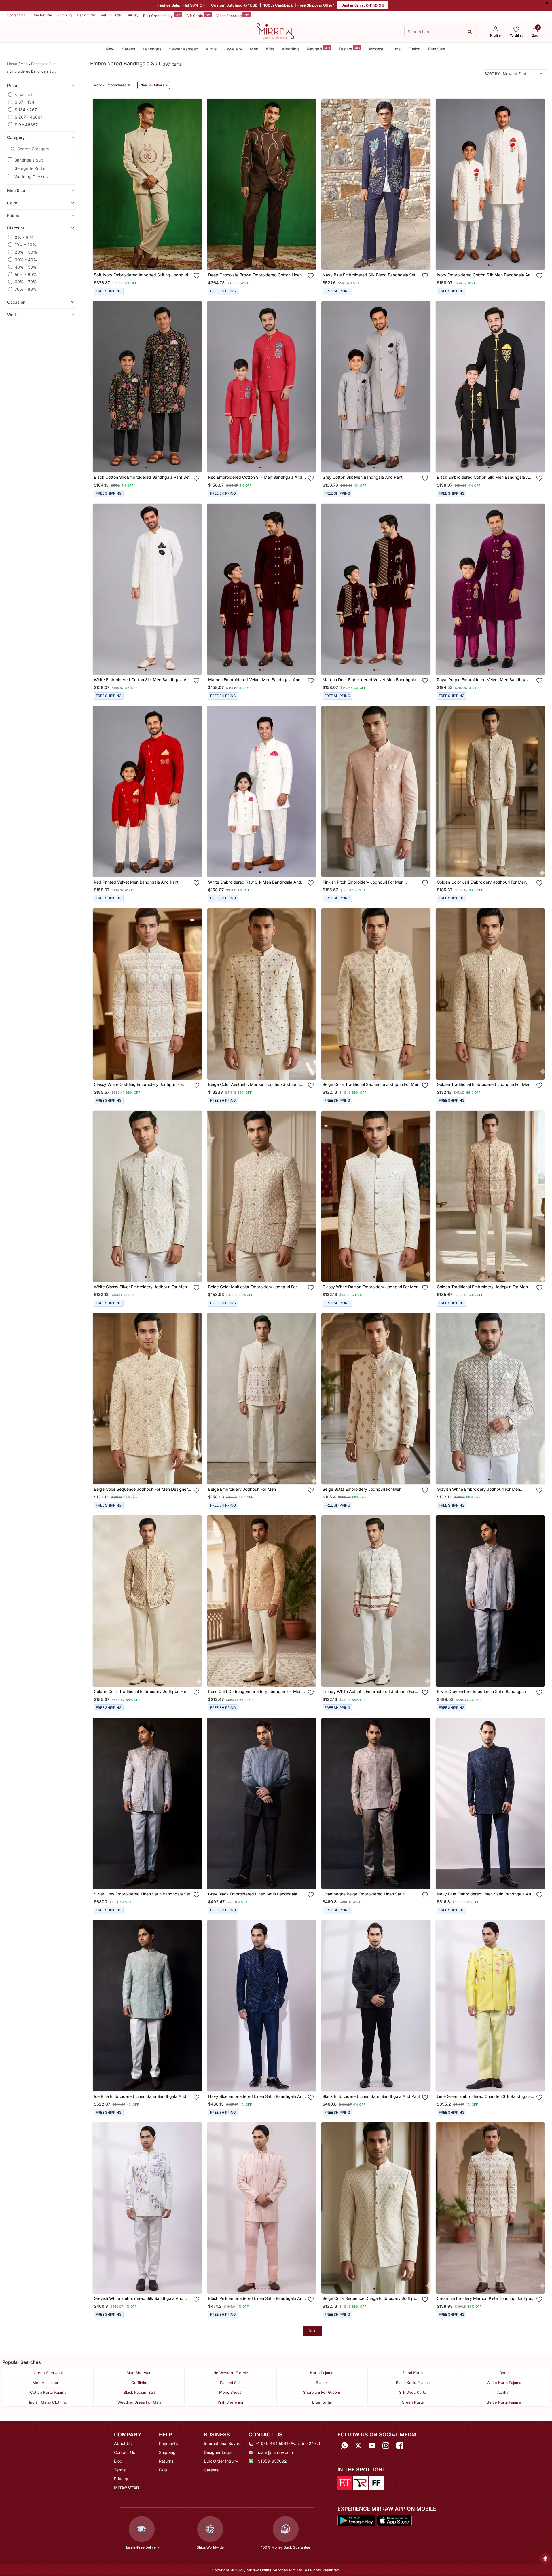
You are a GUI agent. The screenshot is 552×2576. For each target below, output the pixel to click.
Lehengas (152, 49)
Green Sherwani (48, 2373)
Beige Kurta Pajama (504, 2402)
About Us (123, 2443)
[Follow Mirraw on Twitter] (358, 2445)
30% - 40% (26, 260)
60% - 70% (26, 282)
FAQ (163, 2470)
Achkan (504, 2392)
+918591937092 (271, 2461)
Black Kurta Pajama (413, 2383)
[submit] (470, 32)
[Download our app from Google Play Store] (356, 2520)
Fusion (414, 49)
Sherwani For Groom (322, 2392)
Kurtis (211, 49)
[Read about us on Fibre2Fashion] (376, 2482)
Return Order (111, 15)
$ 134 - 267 (26, 110)
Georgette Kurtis (30, 168)
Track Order (86, 15)
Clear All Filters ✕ (154, 85)
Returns (166, 2461)
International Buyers (223, 2443)
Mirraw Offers (127, 2487)
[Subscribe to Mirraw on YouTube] (372, 2445)
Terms (120, 2470)
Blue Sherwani (139, 2373)
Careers (211, 2470)
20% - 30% (26, 252)
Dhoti (504, 2373)
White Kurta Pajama (504, 2383)
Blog (118, 2461)
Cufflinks (139, 2383)
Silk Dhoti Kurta (413, 2392)
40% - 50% (26, 267)
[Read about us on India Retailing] (361, 2482)
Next (313, 2331)
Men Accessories (48, 2383)
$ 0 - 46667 (26, 124)
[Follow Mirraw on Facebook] (400, 2445)
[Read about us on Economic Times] (345, 2482)
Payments (168, 2443)
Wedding (290, 49)
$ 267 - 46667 (29, 117)
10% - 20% (25, 245)
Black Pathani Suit (139, 2392)
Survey (133, 15)
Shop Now (152, 260)
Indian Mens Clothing (48, 2402)
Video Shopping (233, 15)
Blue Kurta (321, 2402)
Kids (270, 49)
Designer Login (218, 2452)
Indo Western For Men (231, 2373)
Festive (350, 49)
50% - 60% (26, 274)
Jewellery (233, 49)
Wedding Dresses (31, 177)
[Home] (275, 31)
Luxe (396, 49)
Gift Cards (198, 15)
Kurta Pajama (322, 2373)
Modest (376, 49)
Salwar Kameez (184, 49)
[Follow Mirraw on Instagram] (386, 2445)
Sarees (129, 49)
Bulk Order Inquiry (162, 15)
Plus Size (437, 49)
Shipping (167, 2452)
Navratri (318, 49)
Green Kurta (413, 2402)
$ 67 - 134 (24, 102)
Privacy (121, 2479)
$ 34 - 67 (24, 95)
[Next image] (195, 184)
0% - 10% (24, 237)
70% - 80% (26, 289)
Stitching (65, 15)
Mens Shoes (230, 2392)
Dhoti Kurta (413, 2373)
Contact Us (16, 15)
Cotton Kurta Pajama (48, 2392)
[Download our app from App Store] (394, 2520)
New (110, 49)
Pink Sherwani (230, 2402)
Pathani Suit (230, 2383)
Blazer (321, 2383)
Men (254, 49)
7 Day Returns (41, 15)
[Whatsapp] (344, 2445)
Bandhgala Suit (29, 160)
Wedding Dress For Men (139, 2402)
